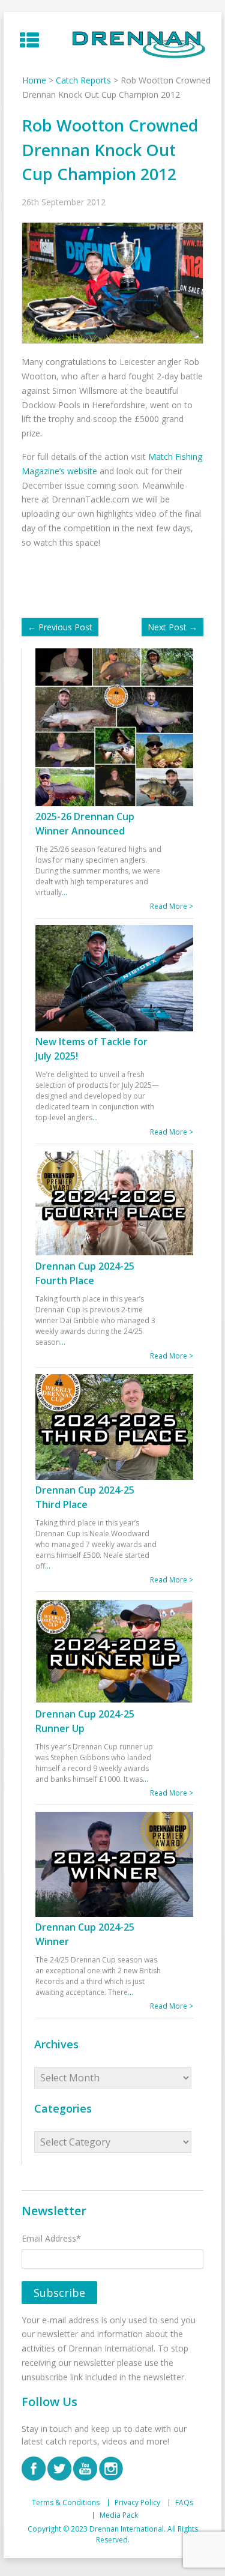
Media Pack (119, 2515)
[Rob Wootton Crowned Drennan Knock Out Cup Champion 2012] (115, 282)
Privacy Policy (137, 2503)
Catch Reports (83, 80)
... (64, 892)
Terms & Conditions (66, 2503)
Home (34, 80)
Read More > (172, 906)
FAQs (184, 2503)
